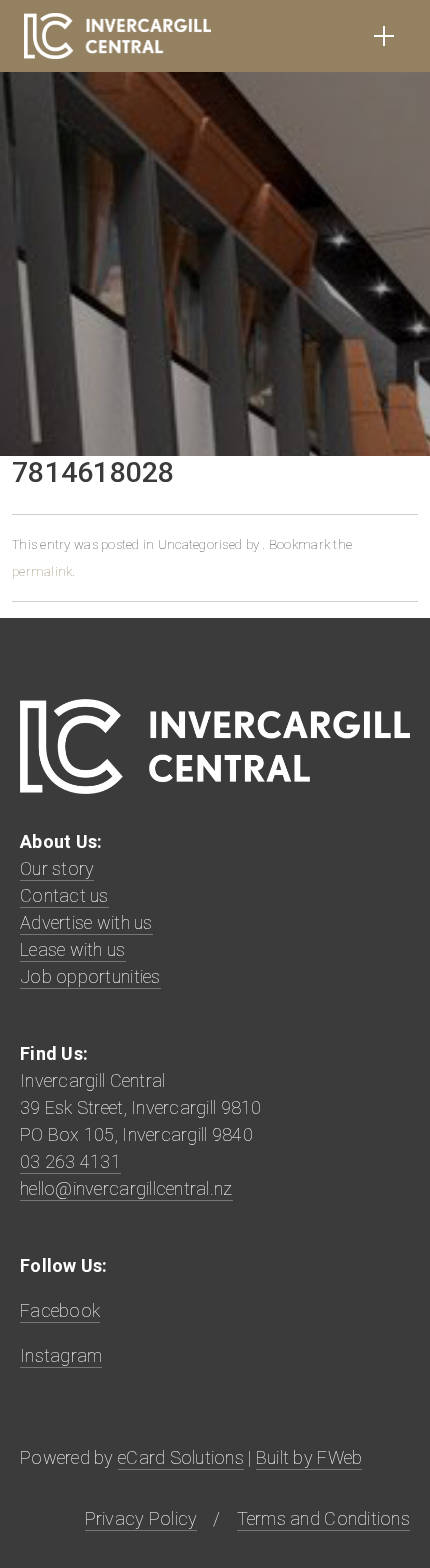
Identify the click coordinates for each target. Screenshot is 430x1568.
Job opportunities (90, 976)
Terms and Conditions (323, 1518)
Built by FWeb (309, 1457)
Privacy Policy (141, 1518)
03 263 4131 (70, 1161)
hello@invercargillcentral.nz (126, 1188)
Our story (57, 868)
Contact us (64, 895)
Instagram (61, 1355)
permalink (42, 571)
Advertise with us (86, 922)
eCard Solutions (181, 1457)
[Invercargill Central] (117, 36)
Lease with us (73, 949)
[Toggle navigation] (384, 36)
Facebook (60, 1310)
